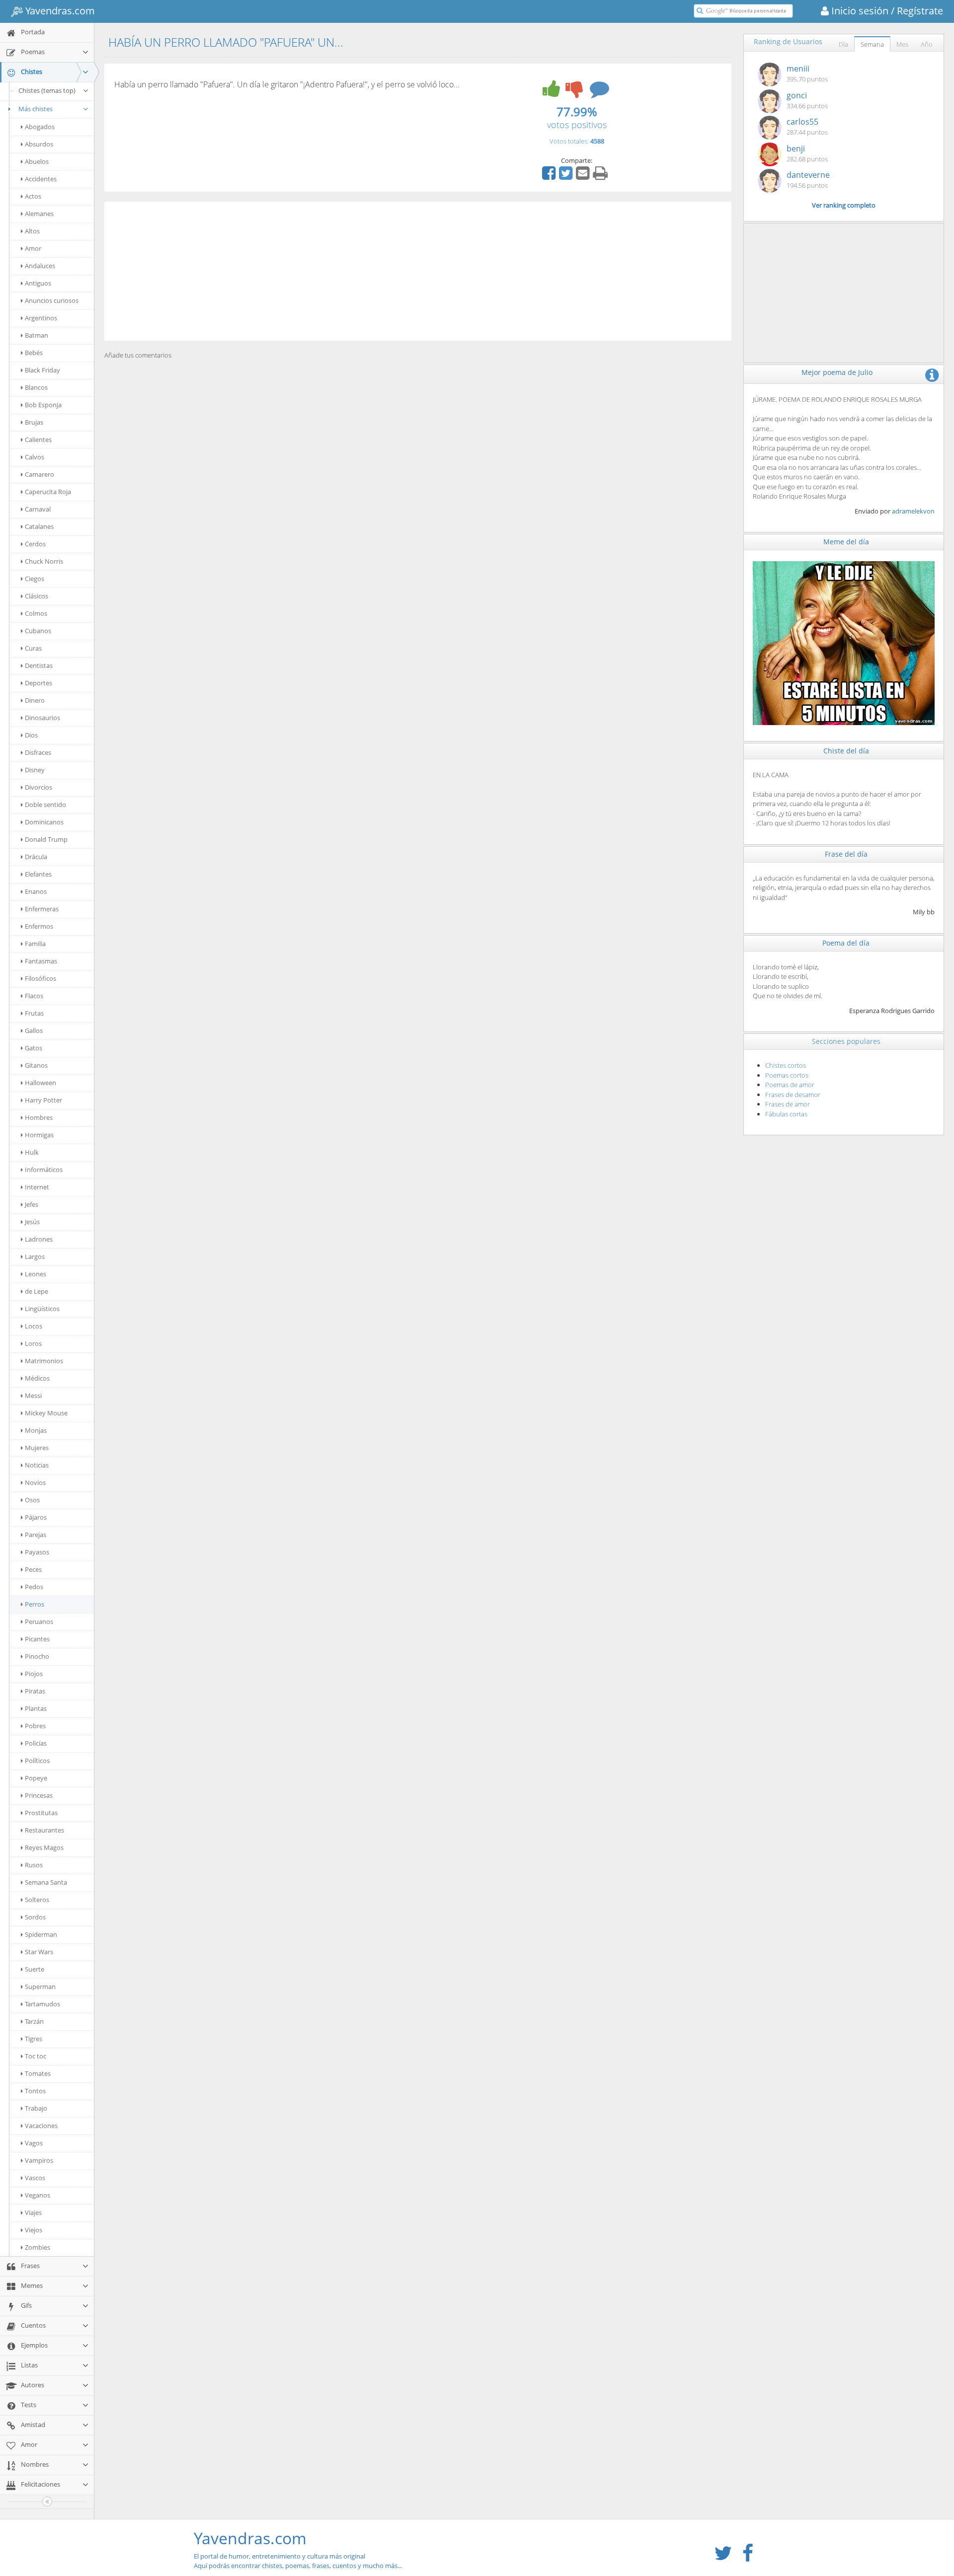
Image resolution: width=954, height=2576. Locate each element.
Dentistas (39, 665)
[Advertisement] (418, 271)
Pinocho (37, 1656)
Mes (902, 44)
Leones (36, 1274)
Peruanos (39, 1621)
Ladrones (39, 1239)
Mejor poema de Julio (837, 372)
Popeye (36, 1778)
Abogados (40, 127)
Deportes (39, 683)
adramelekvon (913, 511)
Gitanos (36, 1065)
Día (843, 44)
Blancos (36, 387)
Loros (33, 1343)
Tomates (38, 2073)
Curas (33, 648)
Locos (34, 1326)
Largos (35, 1256)
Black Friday (42, 370)
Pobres (35, 1726)
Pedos (34, 1587)
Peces (33, 1569)
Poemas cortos (787, 1075)
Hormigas (39, 1135)
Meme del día (846, 542)
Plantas (36, 1708)
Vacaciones (41, 2126)
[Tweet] (567, 176)
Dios (31, 735)
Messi (33, 1396)
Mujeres (37, 1448)
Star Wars (39, 1952)
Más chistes (36, 109)
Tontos (35, 2091)
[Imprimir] (601, 176)
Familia (35, 944)
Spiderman (41, 1934)
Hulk (32, 1152)
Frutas (34, 1013)
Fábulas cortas (786, 1114)
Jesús (32, 1222)
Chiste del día (846, 751)
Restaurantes (44, 1830)
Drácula (36, 857)
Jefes (32, 1204)
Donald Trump (46, 839)
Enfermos (39, 926)
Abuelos (37, 161)
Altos (32, 231)
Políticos (37, 1761)
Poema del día (846, 943)
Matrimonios (44, 1361)
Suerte (35, 1969)
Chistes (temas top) (47, 90)
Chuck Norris (44, 561)
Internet (37, 1187)
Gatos (34, 1048)
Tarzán (34, 2021)
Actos (33, 196)
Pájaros (36, 1517)
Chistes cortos (786, 1065)
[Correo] (584, 176)
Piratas (35, 1691)
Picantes (37, 1639)
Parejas (36, 1535)
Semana (872, 44)
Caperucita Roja (48, 492)
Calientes (38, 440)
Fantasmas (41, 961)
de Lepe (37, 1291)
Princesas (39, 1795)
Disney (35, 770)
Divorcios (39, 787)
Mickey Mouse (46, 1413)
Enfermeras (42, 909)
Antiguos (38, 283)
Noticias (37, 1465)
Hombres (39, 1117)
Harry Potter (43, 1100)
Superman (40, 1987)
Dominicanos (44, 822)
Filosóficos (40, 978)
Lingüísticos (42, 1309)
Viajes (33, 2212)
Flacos (34, 996)
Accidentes (41, 179)
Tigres (34, 2039)
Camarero (40, 474)
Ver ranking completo (844, 205)
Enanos (36, 891)
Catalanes (39, 526)
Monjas (36, 1430)
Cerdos (35, 544)
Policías (36, 1743)
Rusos (34, 1865)
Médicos (37, 1378)
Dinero (35, 700)
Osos (32, 1500)
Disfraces (38, 752)
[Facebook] (550, 176)
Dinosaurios (42, 718)
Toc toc (36, 2056)
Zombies (38, 2247)
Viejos (34, 2230)
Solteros (37, 1900)
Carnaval (38, 509)
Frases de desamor (793, 1095)
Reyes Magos (44, 1847)
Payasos (37, 1552)
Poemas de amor (790, 1085)
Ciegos (35, 579)
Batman (37, 335)
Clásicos (37, 596)
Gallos (34, 1030)
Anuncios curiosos (52, 300)
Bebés (34, 353)
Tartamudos (42, 2004)
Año (927, 44)
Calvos (35, 457)
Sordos (35, 1917)
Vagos (34, 2143)
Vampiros (39, 2160)
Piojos (34, 1674)
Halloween (40, 1083)
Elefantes (38, 874)
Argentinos (41, 318)
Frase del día (846, 854)
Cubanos (38, 631)
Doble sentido (45, 805)
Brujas (34, 422)
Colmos (36, 613)
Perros (35, 1604)
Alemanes (39, 214)
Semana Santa (46, 1882)
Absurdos (39, 144)
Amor (33, 248)
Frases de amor (788, 1104)
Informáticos (44, 1170)
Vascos (35, 2178)
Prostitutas (41, 1813)
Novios (35, 1482)
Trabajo (36, 2108)
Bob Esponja (43, 405)
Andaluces (40, 266)
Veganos (38, 2195)
